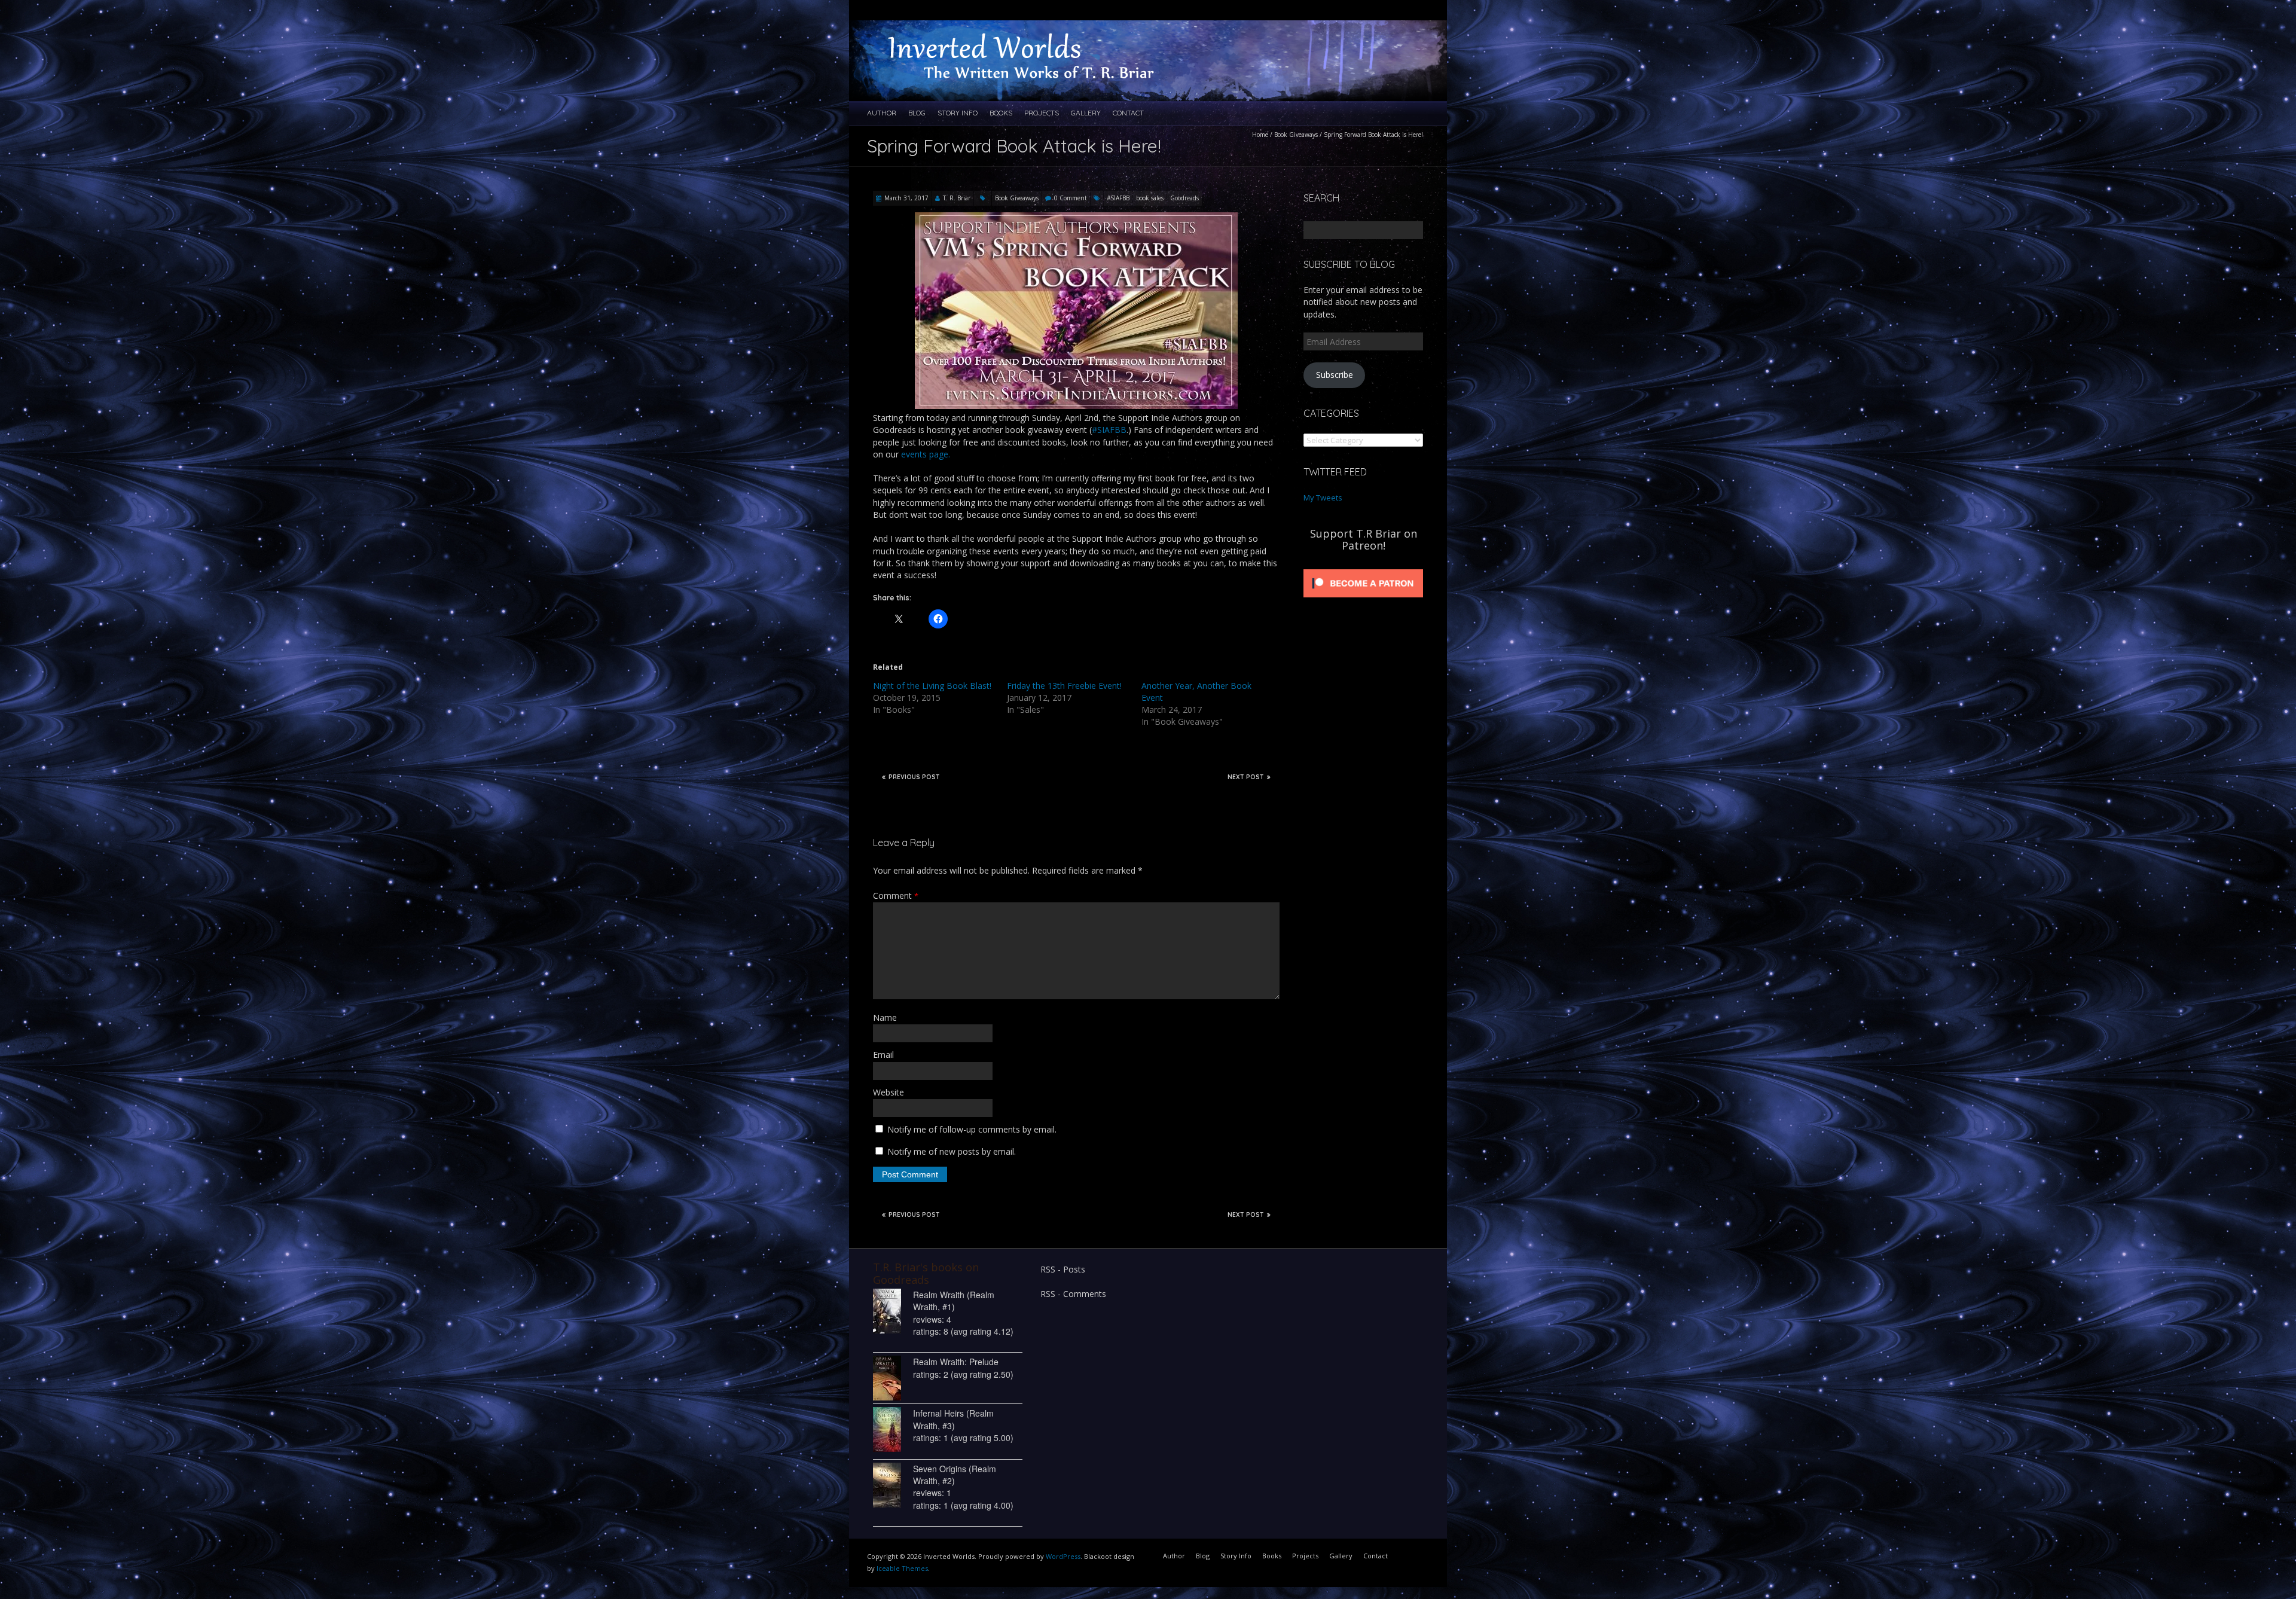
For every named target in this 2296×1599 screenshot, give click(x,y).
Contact (1128, 113)
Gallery (1086, 113)
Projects (1042, 113)
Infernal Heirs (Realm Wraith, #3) (953, 1419)
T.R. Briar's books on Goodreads (926, 1273)
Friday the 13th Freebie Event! (1064, 686)
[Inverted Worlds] (1034, 32)
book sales (1150, 198)
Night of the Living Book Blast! (932, 686)
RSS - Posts (1063, 1269)
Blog (917, 113)
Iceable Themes (902, 1568)
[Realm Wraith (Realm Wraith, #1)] (893, 1311)
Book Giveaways (1296, 135)
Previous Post (914, 777)
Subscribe (1335, 375)
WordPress (1063, 1556)
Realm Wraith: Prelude (956, 1362)
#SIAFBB (1118, 198)
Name (885, 1017)
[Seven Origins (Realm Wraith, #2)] (893, 1485)
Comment (896, 895)
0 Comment (1071, 198)
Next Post (1246, 777)
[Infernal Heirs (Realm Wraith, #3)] (893, 1429)
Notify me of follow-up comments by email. (972, 1129)
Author (882, 113)
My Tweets (1323, 498)
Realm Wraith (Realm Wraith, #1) (954, 1301)
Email (883, 1055)
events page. (926, 454)
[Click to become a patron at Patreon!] (1363, 569)
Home (1260, 135)
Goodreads (1184, 198)
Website (889, 1092)
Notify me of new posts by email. (952, 1151)
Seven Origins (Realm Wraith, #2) (955, 1475)
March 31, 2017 (906, 198)
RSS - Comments (1073, 1294)
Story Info (958, 113)
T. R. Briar (957, 198)
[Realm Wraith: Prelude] (893, 1378)
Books (1001, 113)
